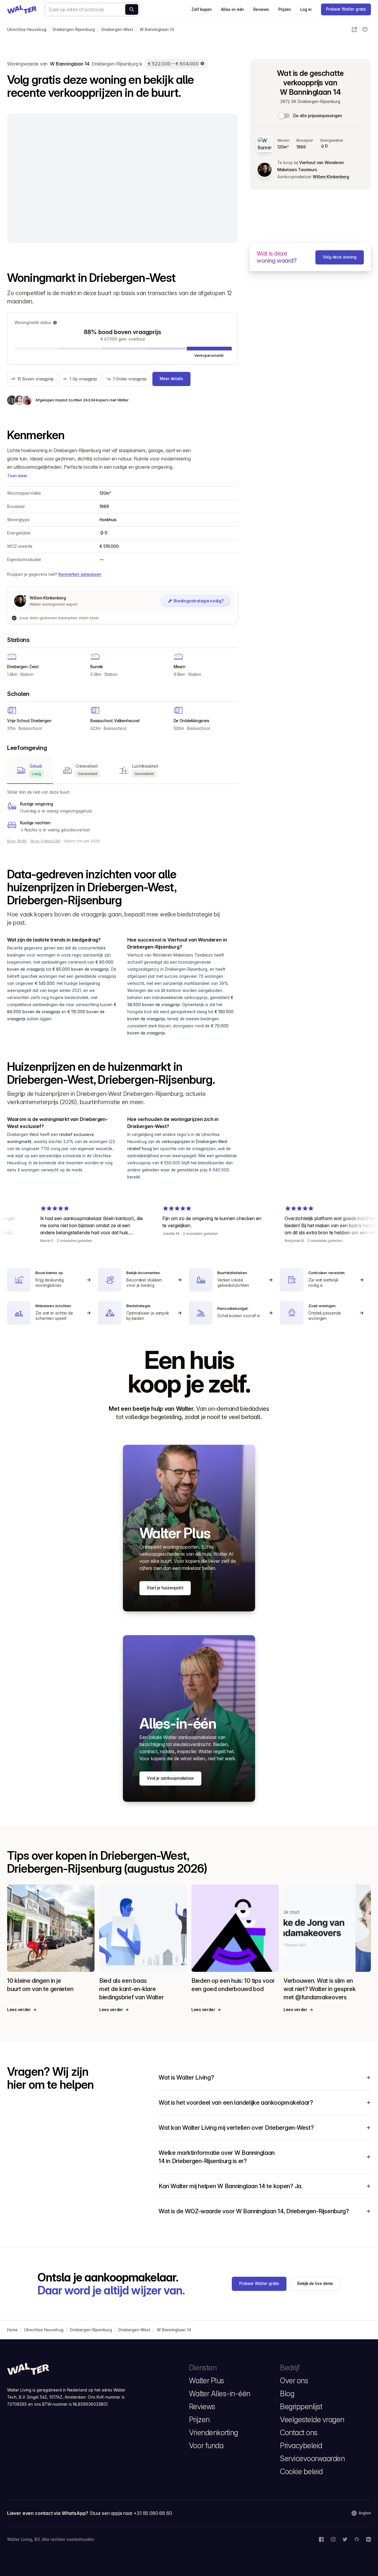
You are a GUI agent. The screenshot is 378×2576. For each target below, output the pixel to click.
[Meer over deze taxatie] (203, 64)
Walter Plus (207, 2381)
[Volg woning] (365, 30)
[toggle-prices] (284, 116)
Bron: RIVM (17, 841)
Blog (287, 2394)
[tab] (30, 770)
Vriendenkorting (214, 2433)
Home (12, 2330)
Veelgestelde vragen (312, 2420)
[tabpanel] (122, 811)
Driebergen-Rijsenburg (74, 30)
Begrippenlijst (301, 2407)
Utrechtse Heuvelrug (27, 30)
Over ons (294, 2381)
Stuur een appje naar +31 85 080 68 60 (131, 2513)
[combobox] (92, 9)
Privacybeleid (301, 2446)
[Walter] (22, 9)
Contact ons (299, 2433)
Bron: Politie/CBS (46, 841)
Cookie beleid (301, 2472)
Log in (306, 9)
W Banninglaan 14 (157, 30)
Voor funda (206, 2446)
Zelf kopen (201, 9)
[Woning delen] (354, 30)
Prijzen (285, 9)
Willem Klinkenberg (331, 177)
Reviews (261, 9)
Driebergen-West (117, 30)
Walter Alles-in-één (220, 2394)
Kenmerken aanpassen (80, 574)
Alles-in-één (232, 9)
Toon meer (17, 476)
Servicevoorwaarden (312, 2459)
